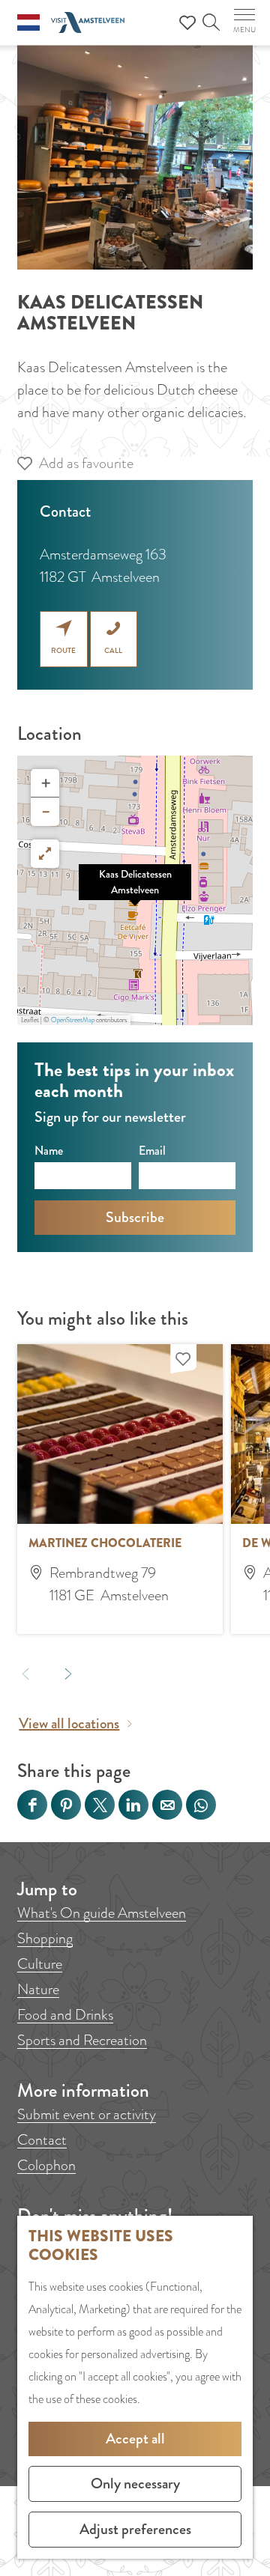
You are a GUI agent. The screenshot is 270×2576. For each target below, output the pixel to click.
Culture (40, 1964)
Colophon (46, 2165)
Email (152, 1151)
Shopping (45, 1938)
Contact (42, 2140)
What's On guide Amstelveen (102, 1913)
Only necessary (135, 2484)
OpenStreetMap (73, 1020)
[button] (135, 890)
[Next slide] (69, 1673)
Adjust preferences (135, 2529)
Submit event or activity (87, 2114)
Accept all (135, 2439)
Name (49, 1151)
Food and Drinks (65, 2015)
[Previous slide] (26, 1673)
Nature (38, 1989)
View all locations (69, 1723)
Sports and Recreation (82, 2040)
